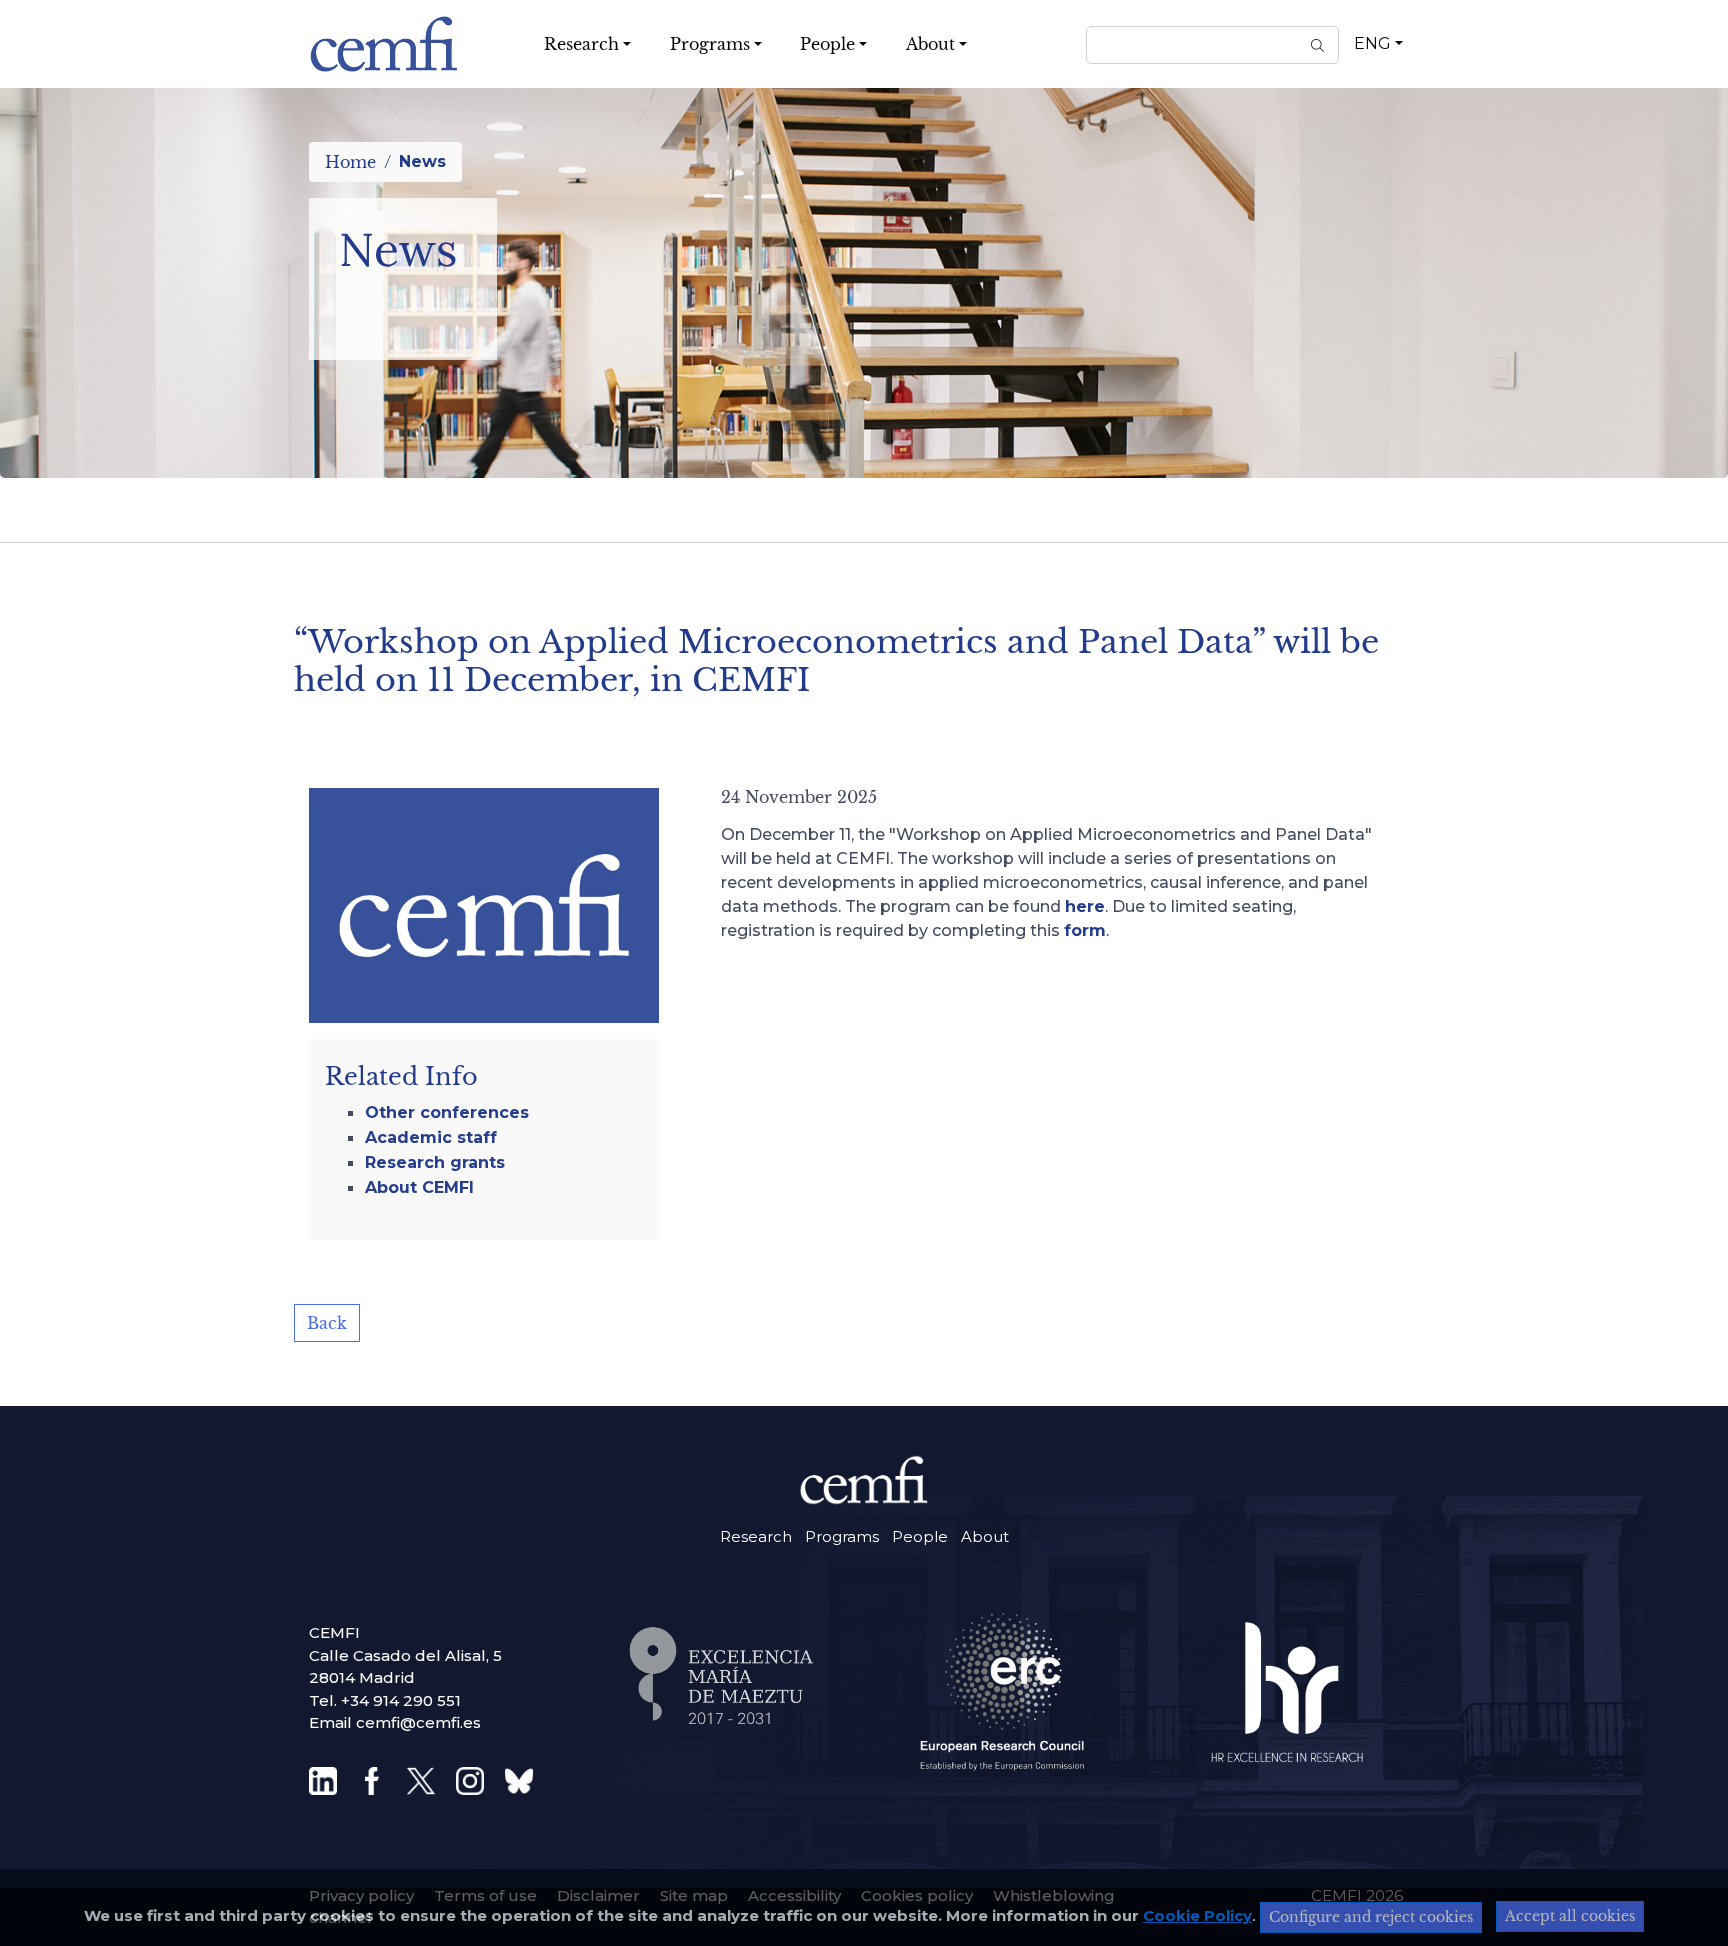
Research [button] (581, 44)
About (985, 1536)
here (1085, 906)
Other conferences (447, 1112)
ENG (1372, 43)
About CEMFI (419, 1187)
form (1085, 930)
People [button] (827, 44)
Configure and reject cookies (1371, 1917)
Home (350, 162)
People (920, 1536)
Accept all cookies (1570, 1916)
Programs (842, 1536)
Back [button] (327, 1323)
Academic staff (431, 1137)
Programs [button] (710, 44)
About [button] (930, 44)
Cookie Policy (1197, 1915)
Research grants (435, 1162)
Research (756, 1536)
